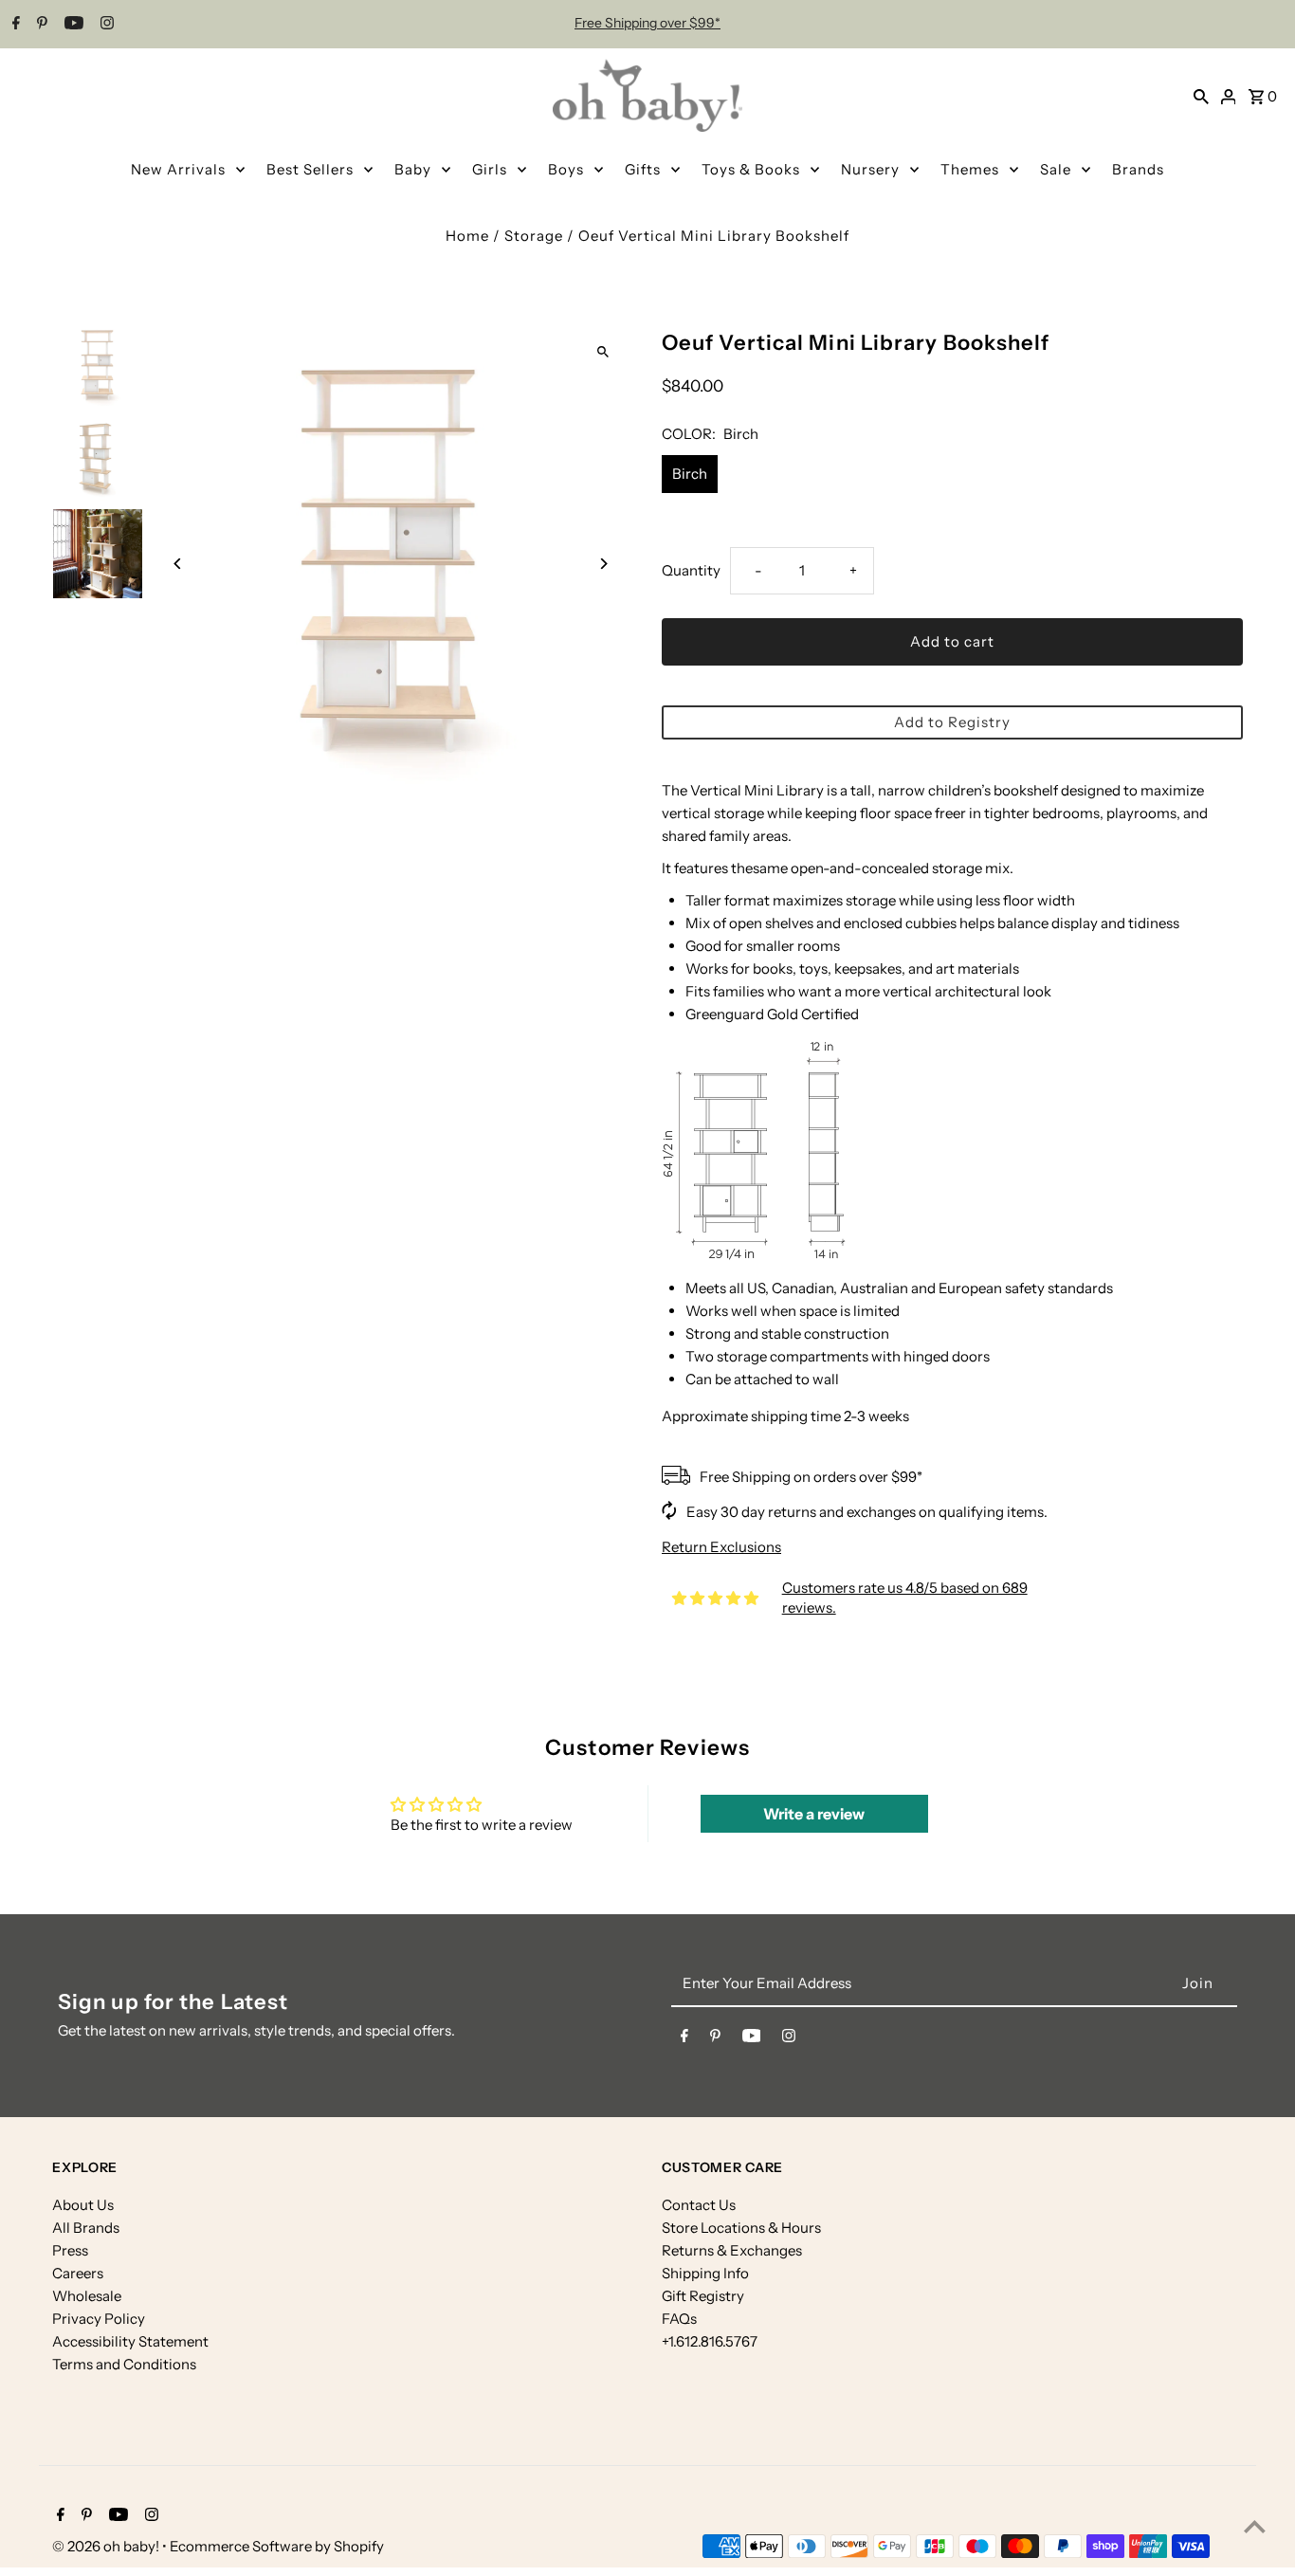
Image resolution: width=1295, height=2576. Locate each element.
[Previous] (178, 564)
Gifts (643, 169)
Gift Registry (703, 2296)
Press (70, 2250)
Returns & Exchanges (732, 2250)
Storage (534, 236)
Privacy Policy (99, 2319)
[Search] (1201, 96)
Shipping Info (705, 2273)
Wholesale (87, 2296)
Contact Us (699, 2205)
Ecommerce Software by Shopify (277, 2546)
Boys (566, 169)
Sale (1056, 169)
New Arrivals (178, 169)
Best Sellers (310, 169)
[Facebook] (14, 25)
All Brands (86, 2228)
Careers (78, 2273)
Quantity (691, 570)
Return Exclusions (721, 1547)
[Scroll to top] (1255, 2526)
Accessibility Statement (130, 2341)
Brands (1138, 169)
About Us (83, 2205)
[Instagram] (105, 25)
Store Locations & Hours (741, 2228)
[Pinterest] (40, 25)
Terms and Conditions (124, 2364)
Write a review (814, 1814)
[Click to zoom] (602, 351)
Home (467, 236)
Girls (490, 169)
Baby (413, 169)
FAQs (679, 2319)
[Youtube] (72, 25)
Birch (690, 474)
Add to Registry (952, 722)
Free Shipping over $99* (647, 23)
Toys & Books (751, 169)
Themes (970, 169)
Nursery (870, 169)
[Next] (602, 564)
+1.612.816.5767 (710, 2341)
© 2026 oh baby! (107, 2546)
